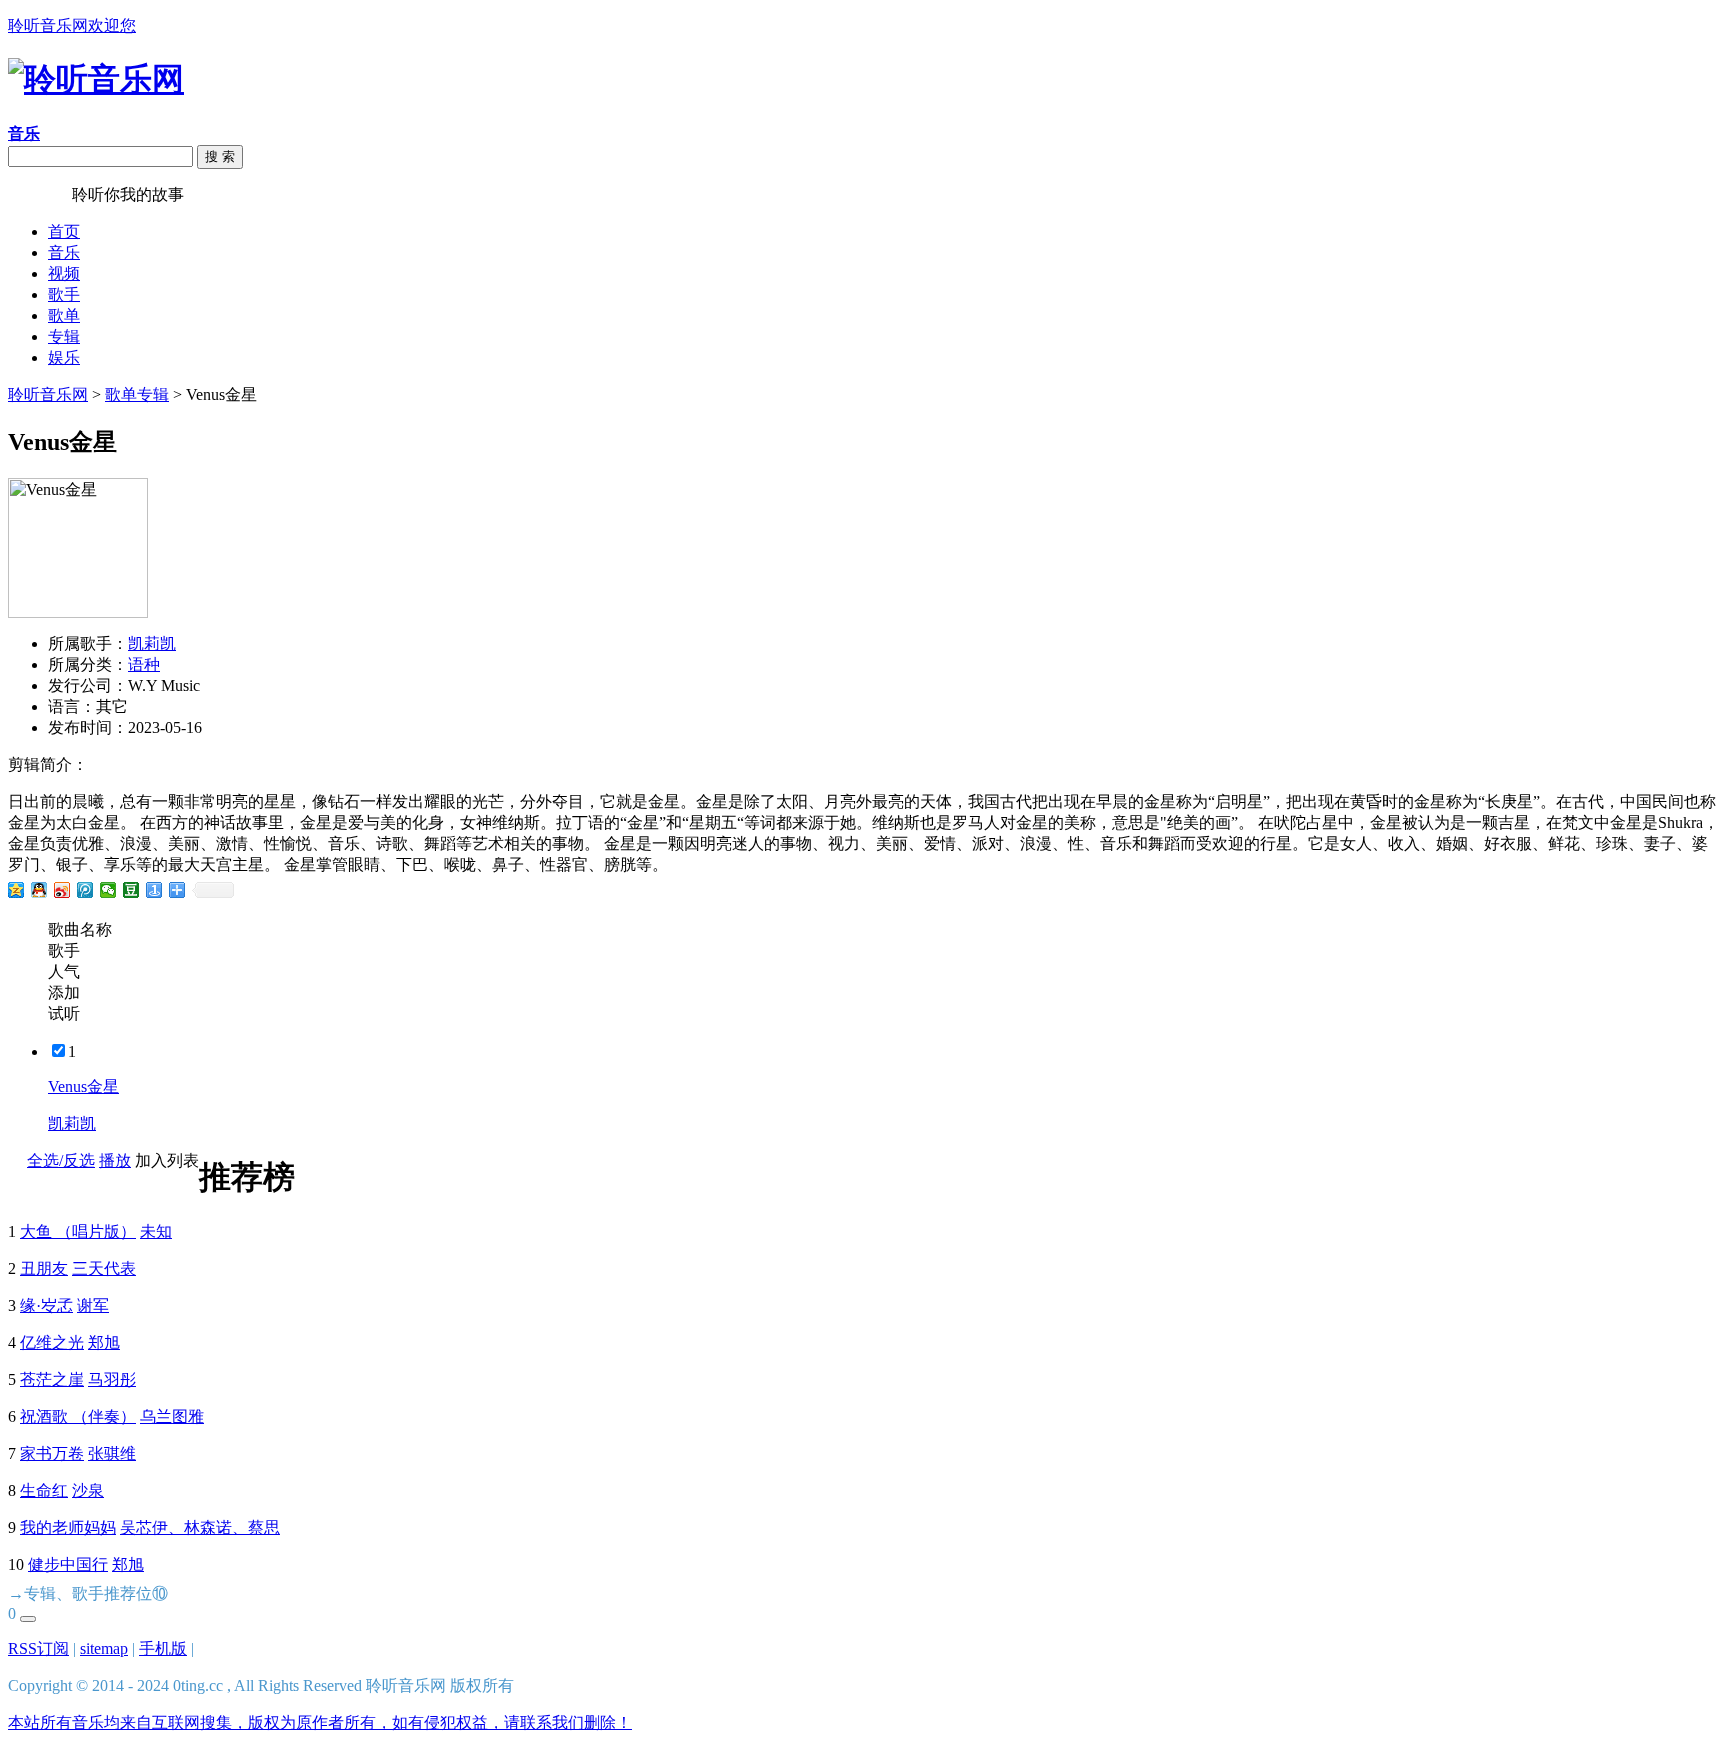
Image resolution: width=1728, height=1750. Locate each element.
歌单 (64, 315)
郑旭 (104, 1342)
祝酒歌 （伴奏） (78, 1416)
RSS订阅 (38, 1648)
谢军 (93, 1305)
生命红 (44, 1490)
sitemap (104, 1648)
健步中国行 (68, 1564)
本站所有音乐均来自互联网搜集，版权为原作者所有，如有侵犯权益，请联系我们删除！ (320, 1722)
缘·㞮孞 (46, 1305)
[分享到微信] (108, 890)
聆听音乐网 (48, 394)
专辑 (64, 336)
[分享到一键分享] (154, 890)
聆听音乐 (40, 194)
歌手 (64, 294)
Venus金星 (83, 1086)
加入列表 (167, 1160)
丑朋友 (44, 1268)
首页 (64, 231)
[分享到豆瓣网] (131, 890)
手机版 (163, 1648)
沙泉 (88, 1490)
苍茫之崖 (52, 1379)
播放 (115, 1160)
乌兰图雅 (172, 1416)
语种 (144, 664)
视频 (64, 273)
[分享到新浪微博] (62, 890)
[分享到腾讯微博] (85, 890)
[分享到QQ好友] (39, 890)
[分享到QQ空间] (16, 890)
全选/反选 (61, 1160)
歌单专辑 (137, 394)
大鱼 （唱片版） (78, 1231)
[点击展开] (28, 1619)
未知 (156, 1231)
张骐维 (112, 1453)
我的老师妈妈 (68, 1527)
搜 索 (220, 156)
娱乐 (64, 357)
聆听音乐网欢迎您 (72, 25)
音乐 (64, 252)
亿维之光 (52, 1342)
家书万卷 (52, 1453)
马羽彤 (112, 1379)
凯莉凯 (152, 643)
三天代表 (104, 1268)
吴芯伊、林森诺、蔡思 (200, 1527)
